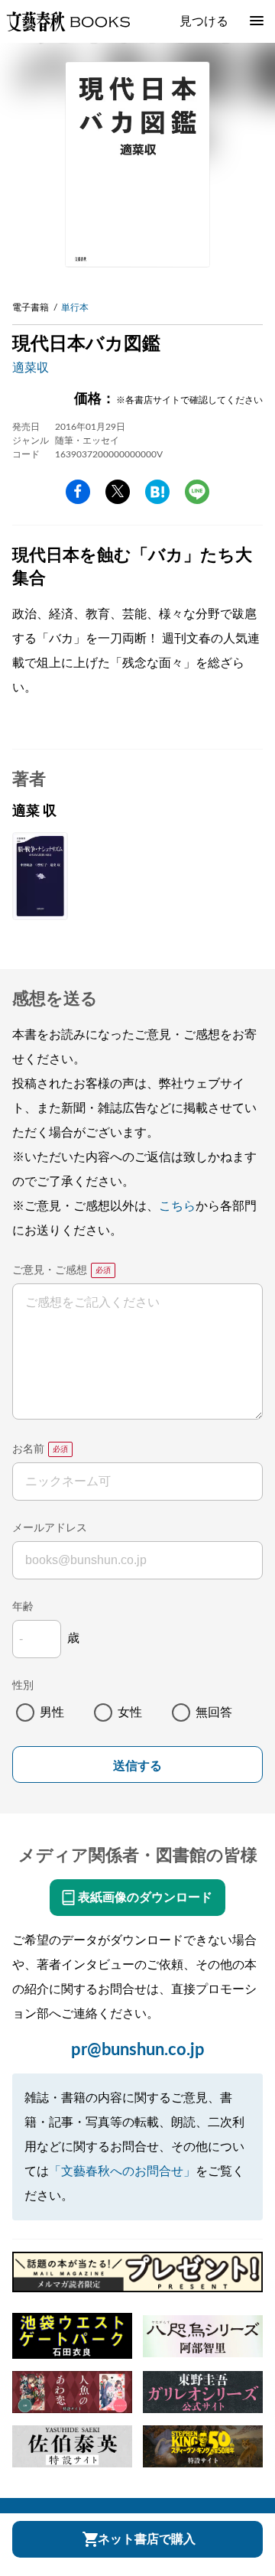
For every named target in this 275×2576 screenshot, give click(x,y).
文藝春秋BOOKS (68, 21)
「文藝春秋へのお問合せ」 (122, 2171)
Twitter (118, 492)
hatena (157, 492)
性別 (23, 1686)
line (197, 492)
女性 (130, 1712)
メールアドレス (50, 1528)
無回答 (214, 1712)
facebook (78, 492)
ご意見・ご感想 (50, 1270)
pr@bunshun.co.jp (138, 2050)
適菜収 (31, 368)
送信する (137, 1766)
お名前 (28, 1449)
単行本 (75, 307)
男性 (52, 1712)
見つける (204, 21)
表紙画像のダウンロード (145, 1898)
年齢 (23, 1607)
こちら (177, 1206)
